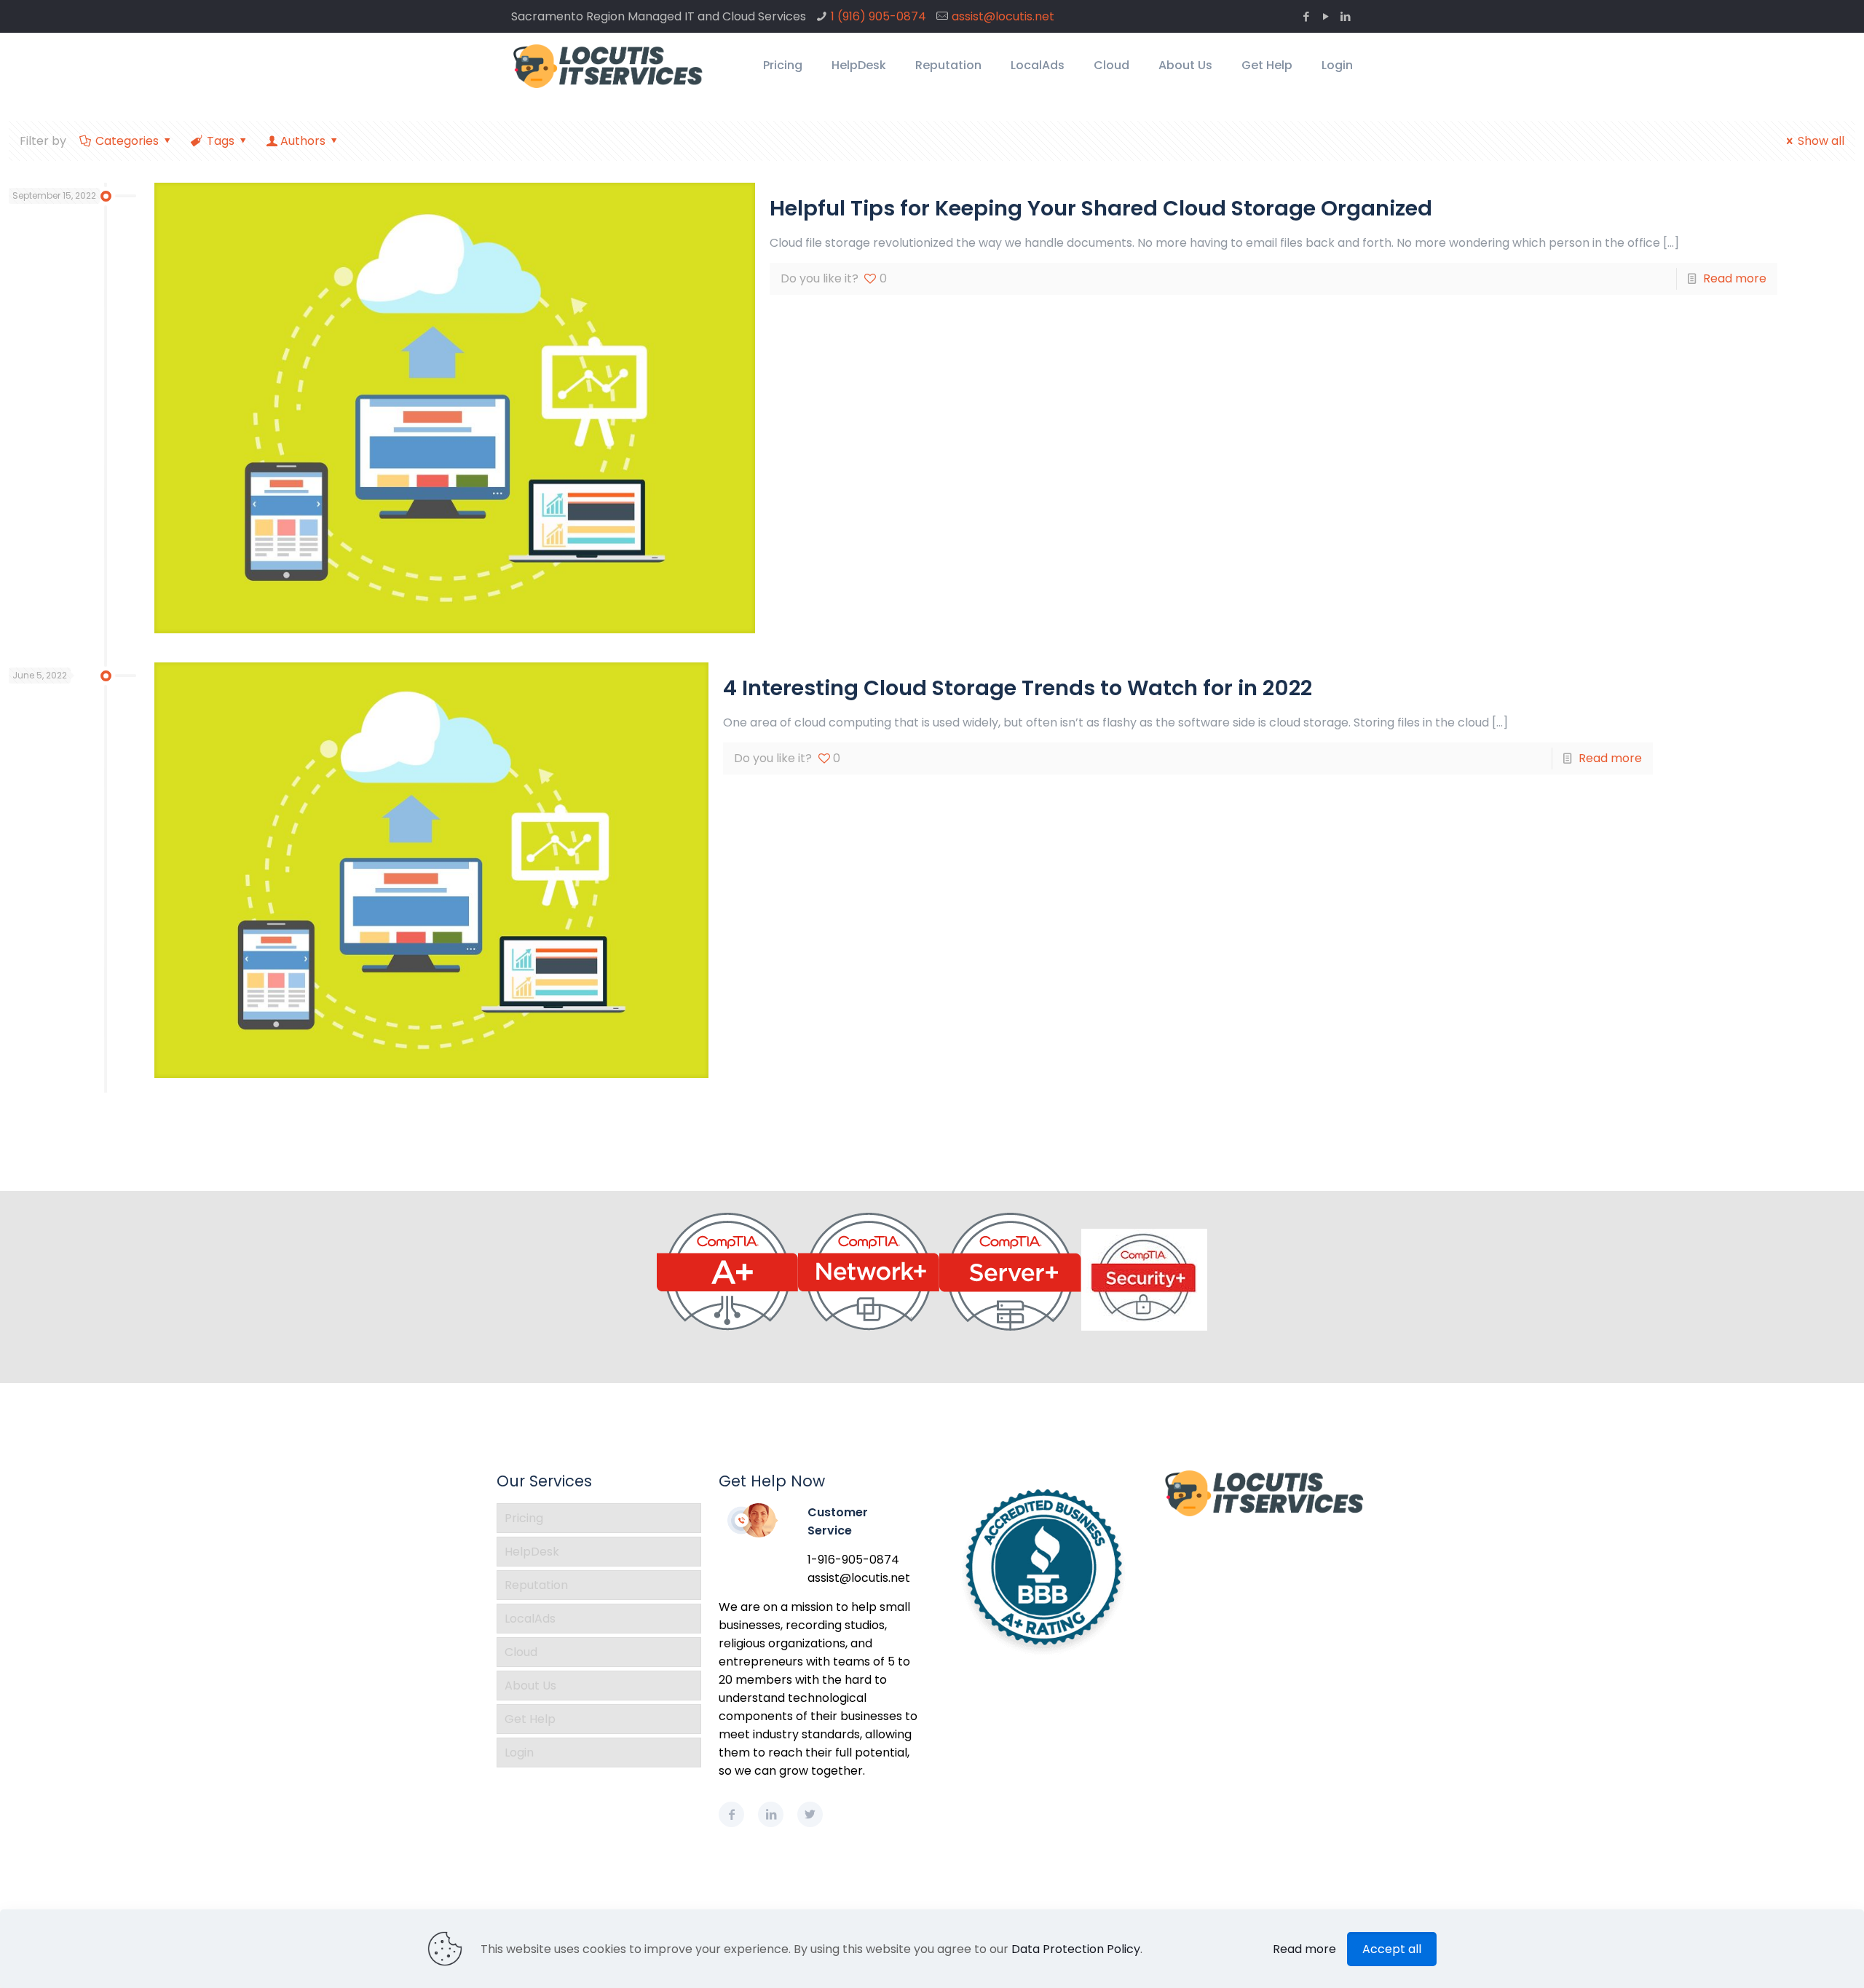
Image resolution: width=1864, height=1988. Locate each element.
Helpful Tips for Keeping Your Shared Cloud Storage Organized (1101, 208)
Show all (1821, 141)
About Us (530, 1686)
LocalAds (530, 1619)
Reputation (536, 1585)
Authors (303, 141)
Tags (221, 141)
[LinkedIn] (1345, 16)
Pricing (524, 1518)
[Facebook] (1306, 16)
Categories (127, 141)
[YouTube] (1326, 16)
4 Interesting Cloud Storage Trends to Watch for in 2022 (1018, 688)
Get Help (530, 1719)
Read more (1735, 278)
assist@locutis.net (1003, 16)
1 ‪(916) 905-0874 (878, 16)
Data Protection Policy (1076, 1949)
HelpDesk (532, 1552)
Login (519, 1753)
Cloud (521, 1652)
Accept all (1392, 1949)
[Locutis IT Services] (608, 66)
